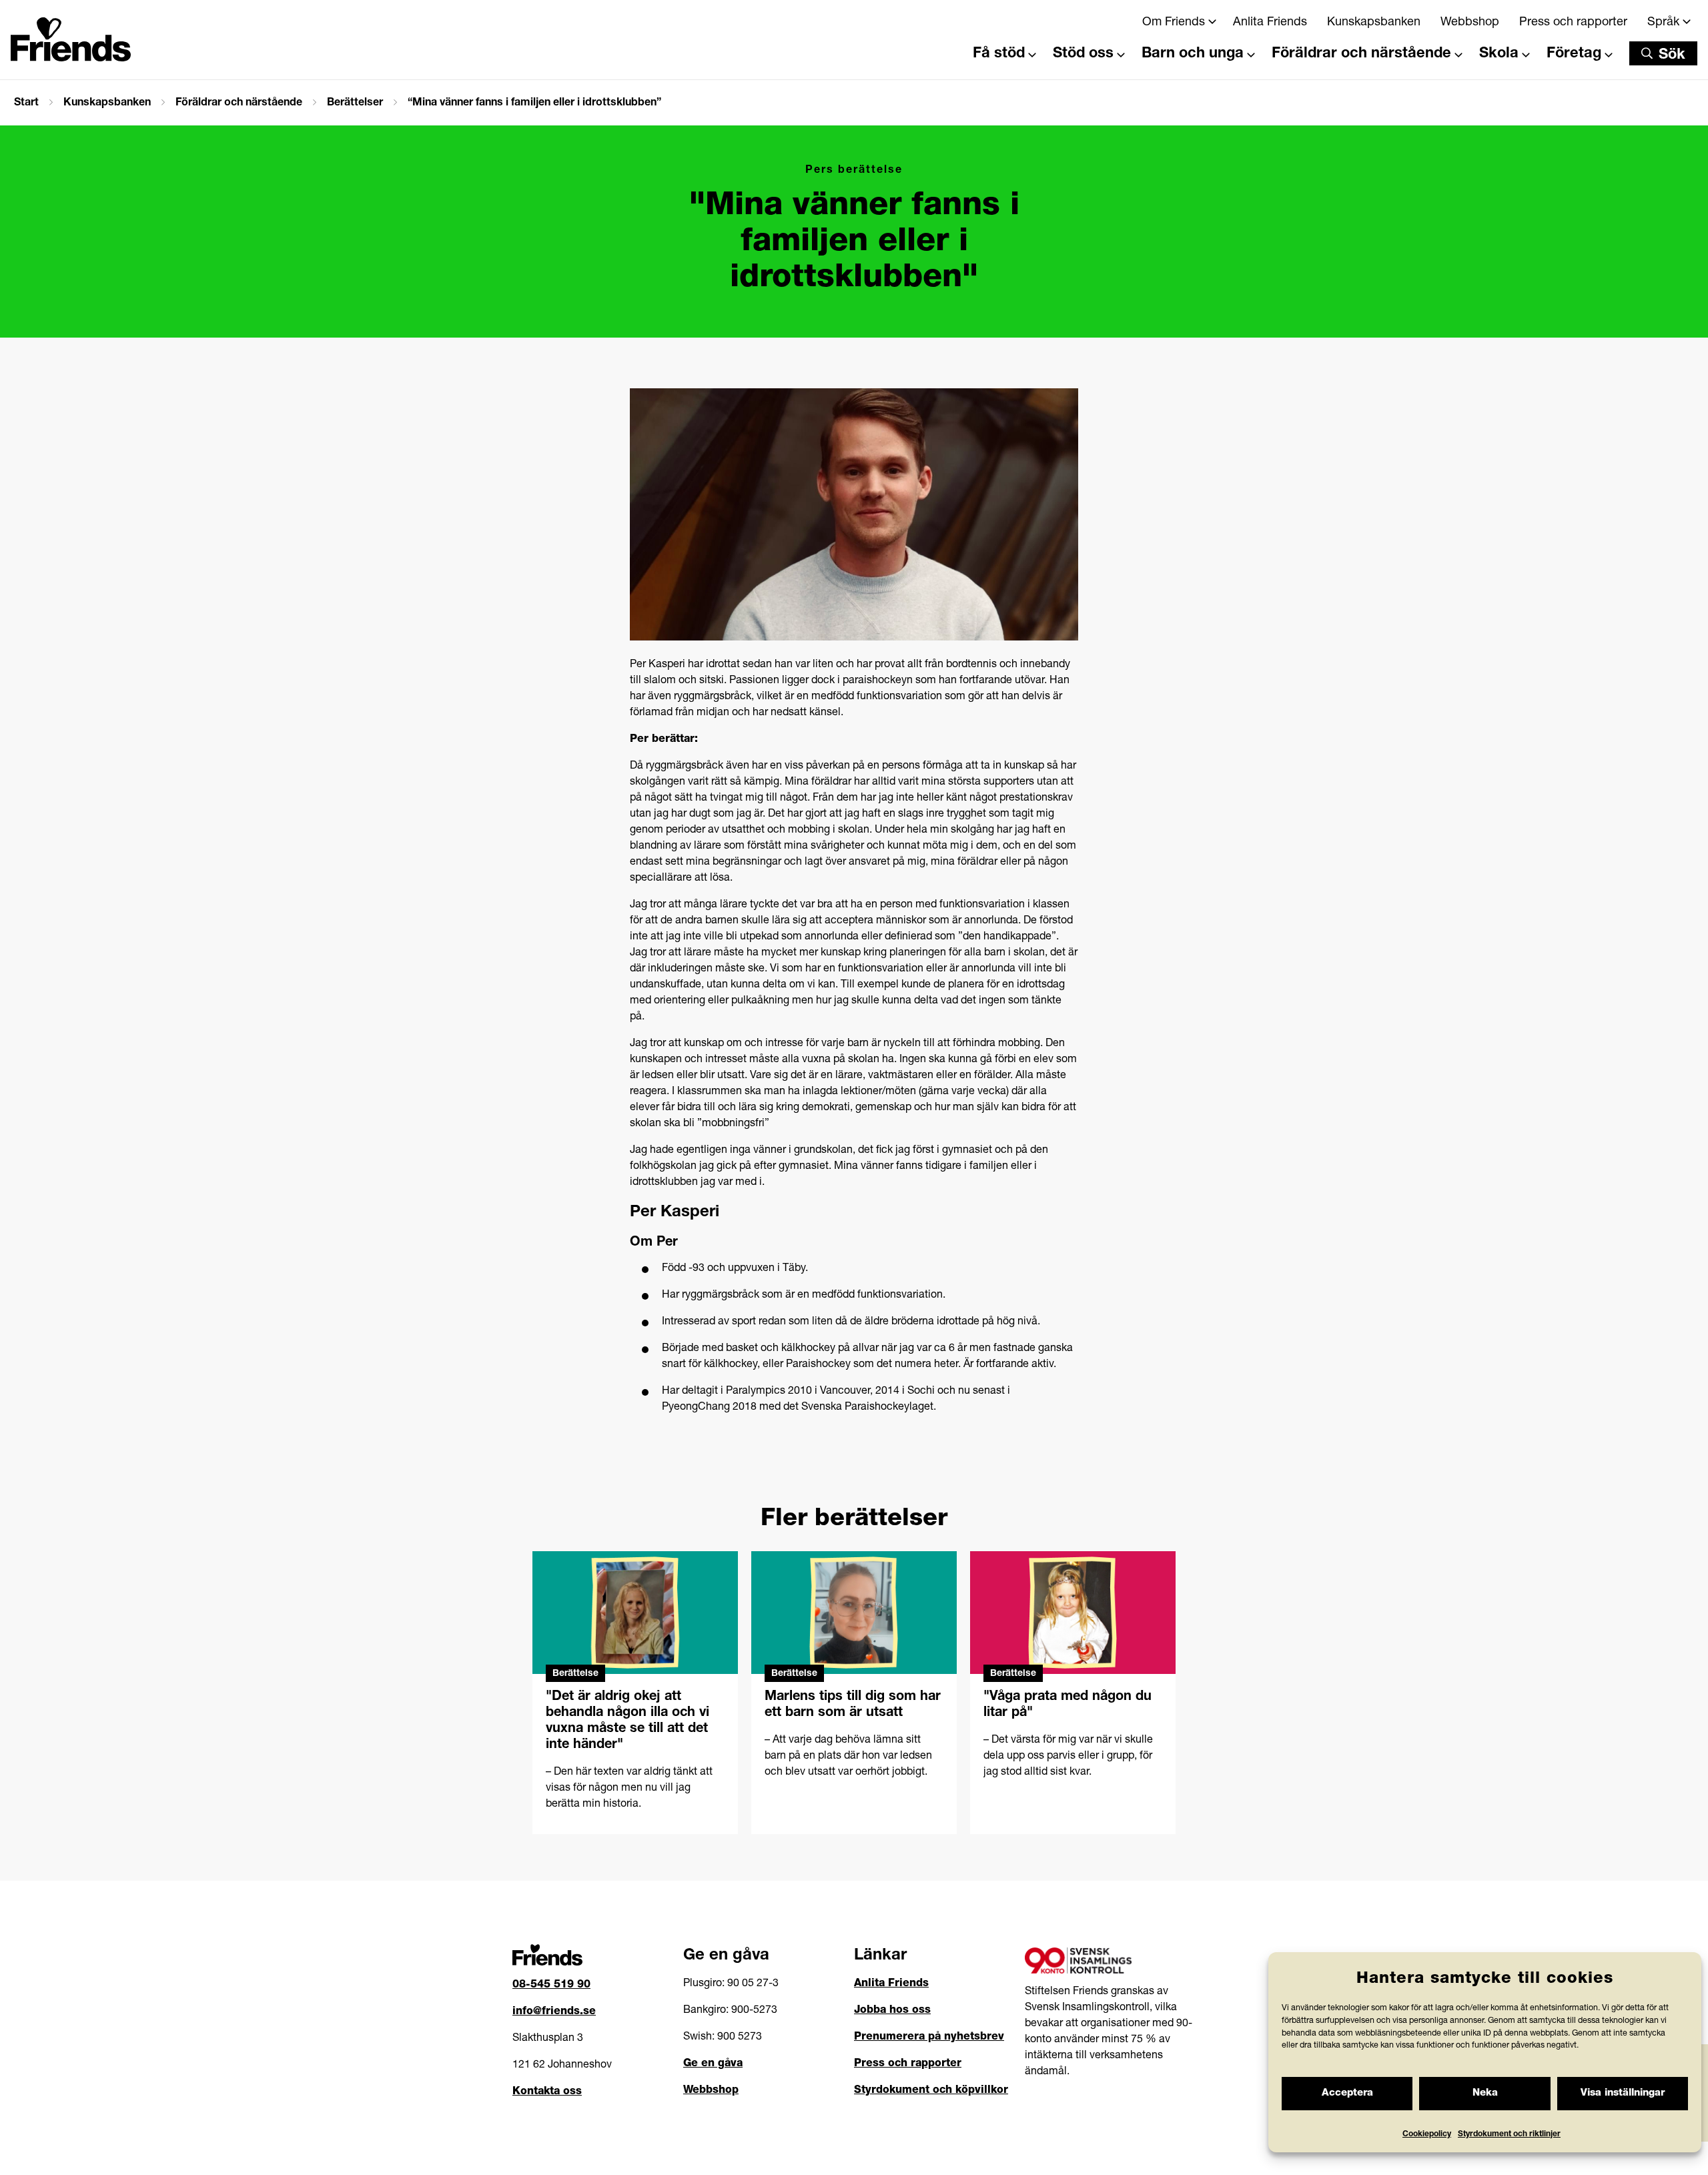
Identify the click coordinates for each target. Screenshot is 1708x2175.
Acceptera (1347, 2093)
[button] (1663, 53)
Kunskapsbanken (1374, 23)
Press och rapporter (1573, 23)
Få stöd (999, 54)
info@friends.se (554, 2012)
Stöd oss (1083, 54)
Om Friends (1174, 23)
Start (26, 103)
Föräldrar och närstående (1361, 54)
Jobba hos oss (892, 2011)
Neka (1485, 2093)
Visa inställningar (1623, 2093)
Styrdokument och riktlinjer (1509, 2134)
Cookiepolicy (1427, 2134)
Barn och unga (1193, 54)
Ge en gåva (713, 2064)
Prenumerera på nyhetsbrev (929, 2038)
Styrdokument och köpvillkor (931, 2091)
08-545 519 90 (551, 1986)
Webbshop (1470, 23)
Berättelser (355, 103)
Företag (1574, 54)
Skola (1499, 54)
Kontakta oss (547, 2092)
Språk (1663, 23)
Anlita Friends (1270, 23)
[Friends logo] (71, 35)
